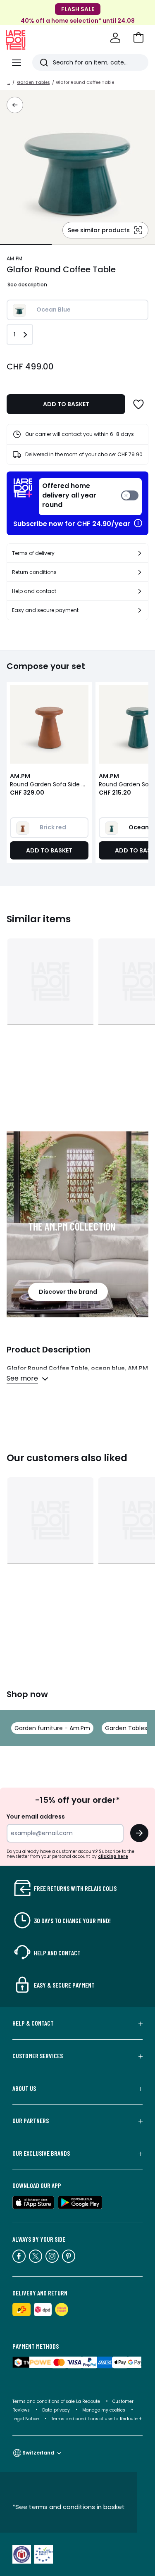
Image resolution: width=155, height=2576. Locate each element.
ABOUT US (24, 2088)
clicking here (113, 1856)
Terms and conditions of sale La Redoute (57, 2401)
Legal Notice (26, 2419)
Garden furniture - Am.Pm (52, 1728)
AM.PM (14, 258)
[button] (138, 38)
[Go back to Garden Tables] (15, 105)
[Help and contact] (140, 591)
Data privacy (56, 2410)
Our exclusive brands (41, 2153)
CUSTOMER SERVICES (38, 2056)
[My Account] (115, 38)
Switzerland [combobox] (38, 2453)
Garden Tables (33, 82)
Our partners (31, 2121)
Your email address (36, 1817)
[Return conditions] (140, 572)
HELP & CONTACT (33, 2023)
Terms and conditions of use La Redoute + (97, 2419)
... (9, 82)
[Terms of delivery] (140, 553)
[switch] (90, 497)
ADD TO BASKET (66, 404)
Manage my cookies (104, 2410)
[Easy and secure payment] (140, 610)
